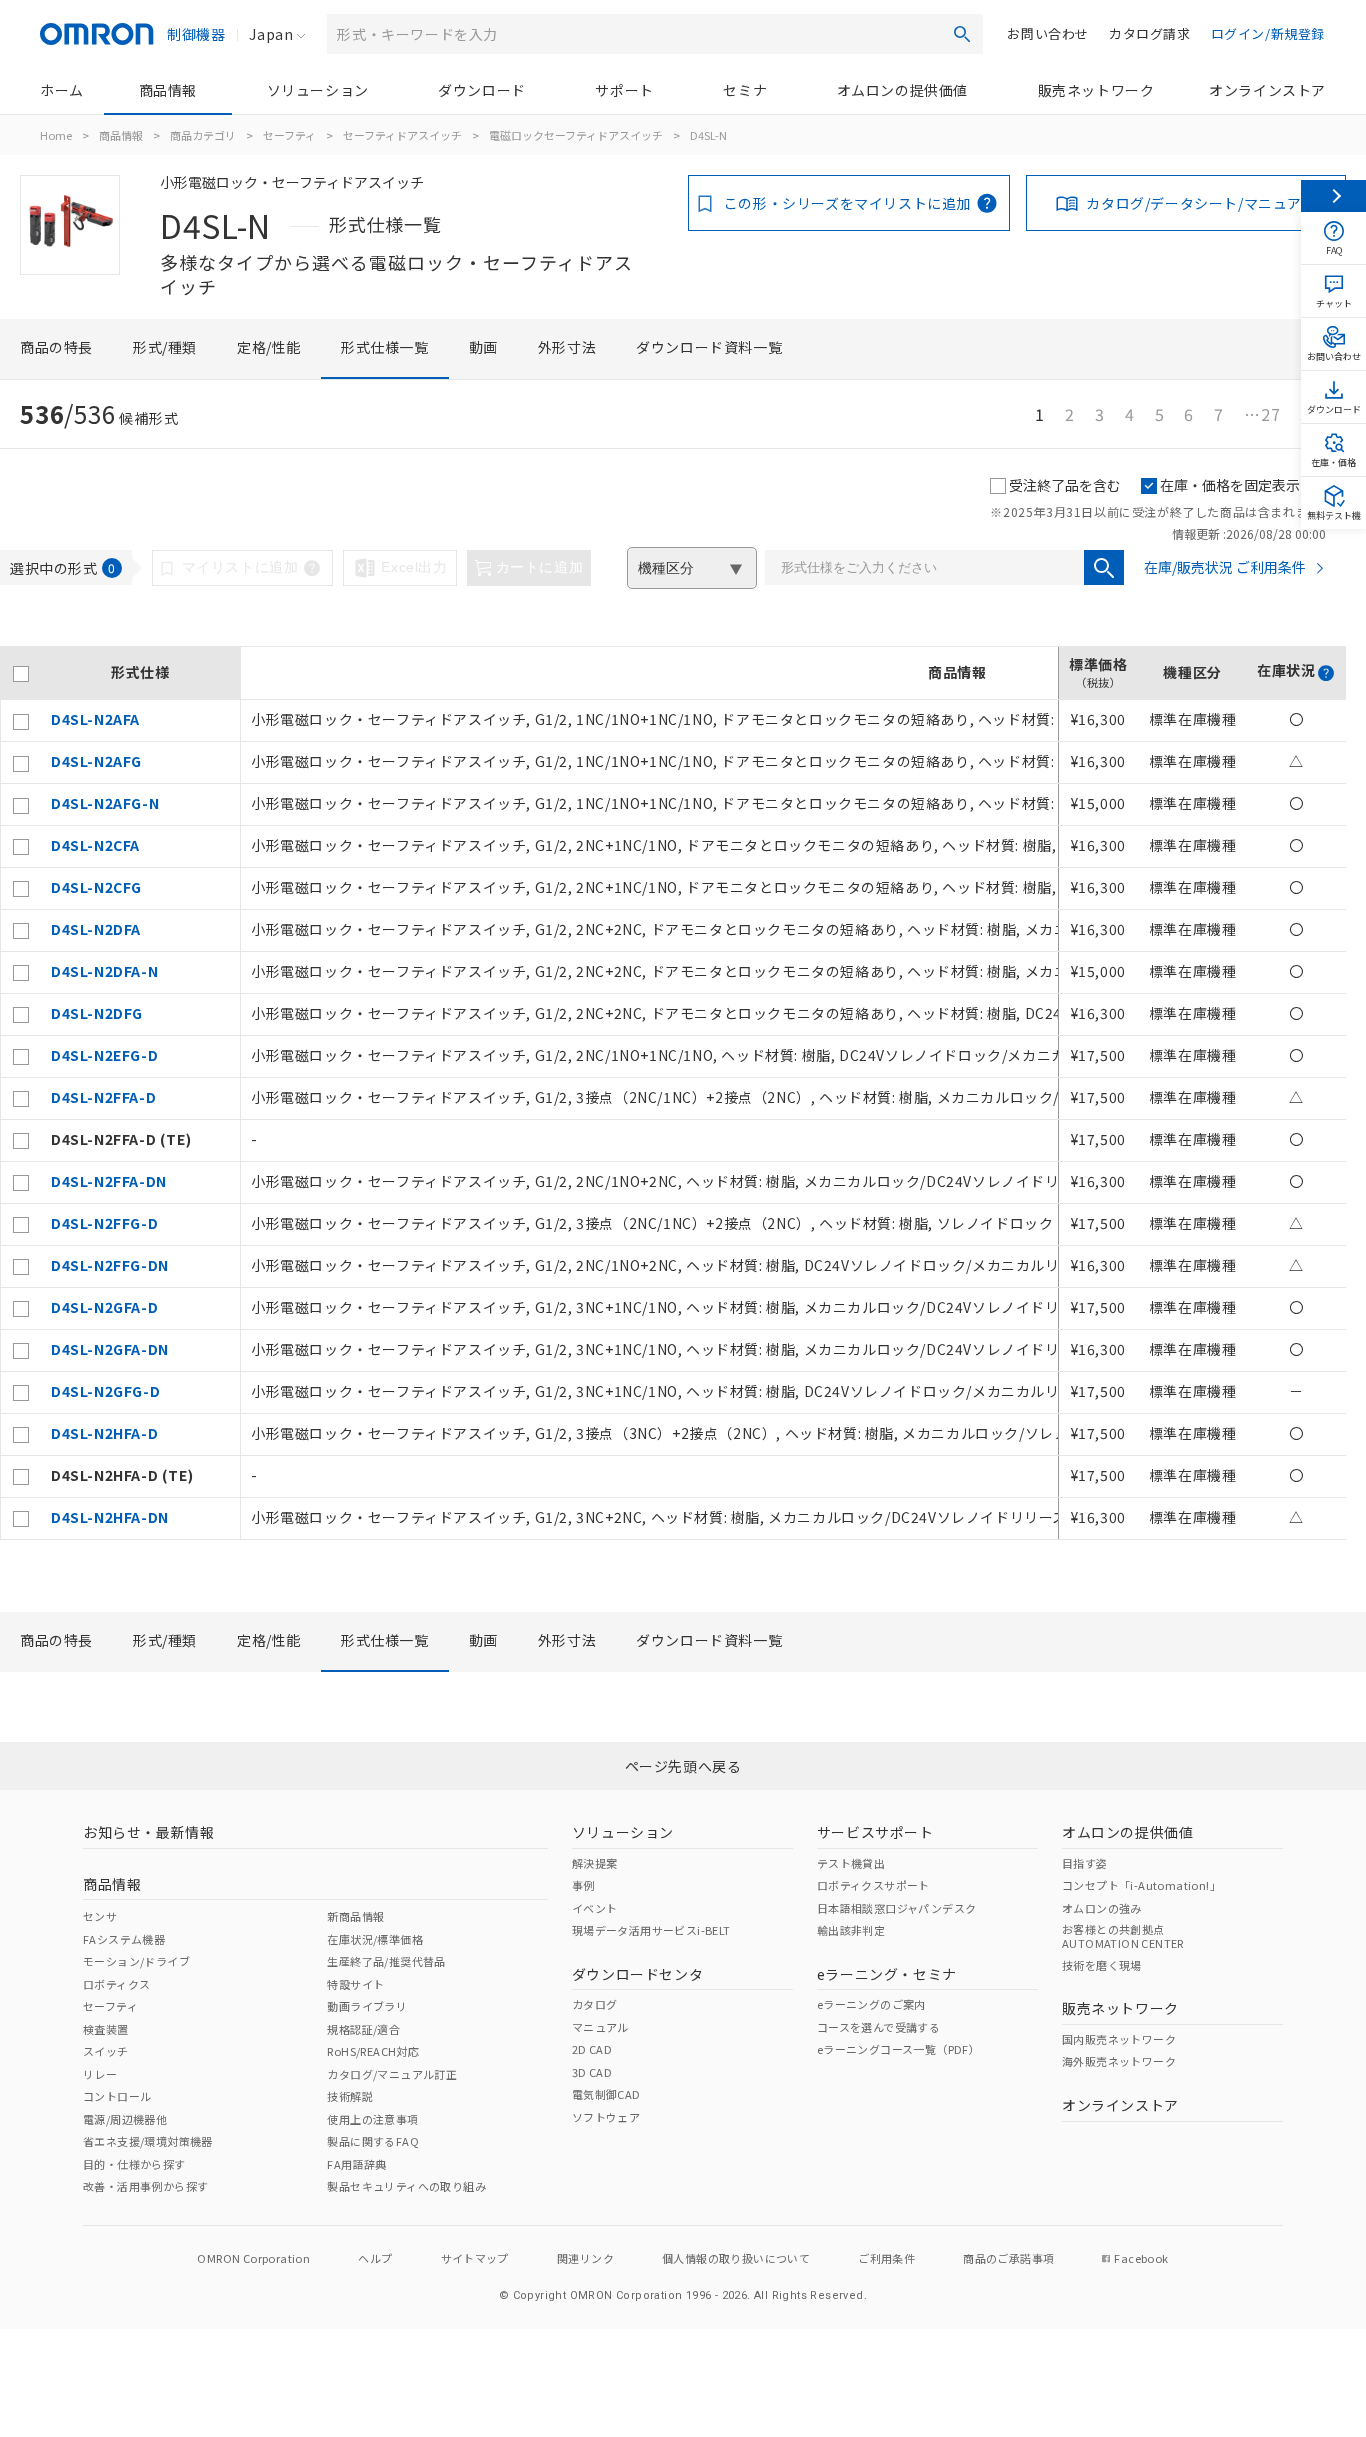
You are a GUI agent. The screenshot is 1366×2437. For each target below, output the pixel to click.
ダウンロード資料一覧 (709, 347)
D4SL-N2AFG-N (105, 803)
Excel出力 (414, 567)
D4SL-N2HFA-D (104, 1433)
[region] (673, 1093)
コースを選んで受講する (878, 2027)
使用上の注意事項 (372, 2119)
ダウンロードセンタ (637, 1974)
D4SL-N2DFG (97, 1013)
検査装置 (106, 2029)
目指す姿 (1085, 1863)
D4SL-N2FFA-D (103, 1097)
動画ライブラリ (367, 2006)
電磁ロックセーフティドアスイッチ (576, 135)
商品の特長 (56, 347)
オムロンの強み (1102, 1908)
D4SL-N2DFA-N (104, 971)
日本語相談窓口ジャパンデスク (897, 1908)
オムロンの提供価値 (902, 90)
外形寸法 (567, 347)
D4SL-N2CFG (96, 887)
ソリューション (318, 90)
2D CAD (592, 2049)
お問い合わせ (1048, 33)
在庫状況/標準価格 (375, 1939)
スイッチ (106, 2051)
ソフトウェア (606, 2117)
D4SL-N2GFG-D (105, 1391)
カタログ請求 (1150, 33)
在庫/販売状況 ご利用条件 (1225, 567)
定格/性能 (269, 347)
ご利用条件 (886, 2258)
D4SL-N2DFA (96, 929)
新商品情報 (355, 1916)
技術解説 (350, 2096)
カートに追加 (540, 567)
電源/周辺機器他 (125, 2119)
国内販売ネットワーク (1119, 2039)
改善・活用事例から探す (145, 2186)
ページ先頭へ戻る (683, 1766)
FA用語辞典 (356, 2164)
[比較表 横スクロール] (673, 639)
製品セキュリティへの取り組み (406, 2186)
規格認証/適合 (363, 2029)
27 (1262, 414)
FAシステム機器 (124, 1939)
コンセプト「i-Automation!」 (1141, 1885)
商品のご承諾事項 (1008, 2258)
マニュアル (600, 2027)
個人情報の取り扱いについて (736, 2258)
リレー (100, 2074)
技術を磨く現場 (1102, 1965)
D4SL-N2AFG (96, 761)
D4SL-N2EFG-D (104, 1055)
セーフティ (289, 135)
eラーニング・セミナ (887, 1974)
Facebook (1141, 2258)
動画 (483, 347)
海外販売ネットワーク (1119, 2061)
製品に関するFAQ (373, 2141)
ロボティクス (116, 1984)
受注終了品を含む (1065, 485)
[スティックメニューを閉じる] (1333, 196)
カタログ (595, 2004)
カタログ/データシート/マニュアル (1201, 203)
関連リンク (585, 2258)
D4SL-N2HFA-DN (110, 1517)
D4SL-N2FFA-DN (109, 1181)
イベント (595, 1908)
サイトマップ (475, 2258)
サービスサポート (875, 1832)
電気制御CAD (606, 2094)
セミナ (745, 90)
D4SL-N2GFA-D (104, 1307)
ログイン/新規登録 (1268, 33)
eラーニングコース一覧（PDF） (898, 2049)
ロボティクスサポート (873, 1885)
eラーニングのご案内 (871, 2004)
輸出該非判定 (851, 1930)
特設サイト (355, 1984)
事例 (583, 1885)
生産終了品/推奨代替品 (386, 1961)
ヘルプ (375, 2258)
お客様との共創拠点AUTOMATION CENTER (1123, 1936)
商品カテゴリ (203, 135)
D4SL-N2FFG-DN (110, 1265)
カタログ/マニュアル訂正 (392, 2074)
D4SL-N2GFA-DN (110, 1349)
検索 (962, 34)
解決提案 (595, 1863)
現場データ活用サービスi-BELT (651, 1930)
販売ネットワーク (1096, 90)
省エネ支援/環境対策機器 (148, 2141)
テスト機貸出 (851, 1863)
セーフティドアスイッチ (402, 135)
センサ (100, 1916)
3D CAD (592, 2072)
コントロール (117, 2096)
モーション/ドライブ (136, 1961)
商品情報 (168, 90)
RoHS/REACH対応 (373, 2051)
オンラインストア (1267, 90)
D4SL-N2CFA (95, 845)
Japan (271, 34)
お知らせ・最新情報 (148, 1832)
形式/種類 (165, 347)
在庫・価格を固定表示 (1230, 485)
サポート (624, 90)
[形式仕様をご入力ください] (1104, 567)
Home (56, 135)
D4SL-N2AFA (95, 719)
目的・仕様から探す (134, 2164)
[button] (1326, 673)
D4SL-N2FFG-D (104, 1223)
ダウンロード (482, 90)
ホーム (62, 90)
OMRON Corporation (253, 2258)
